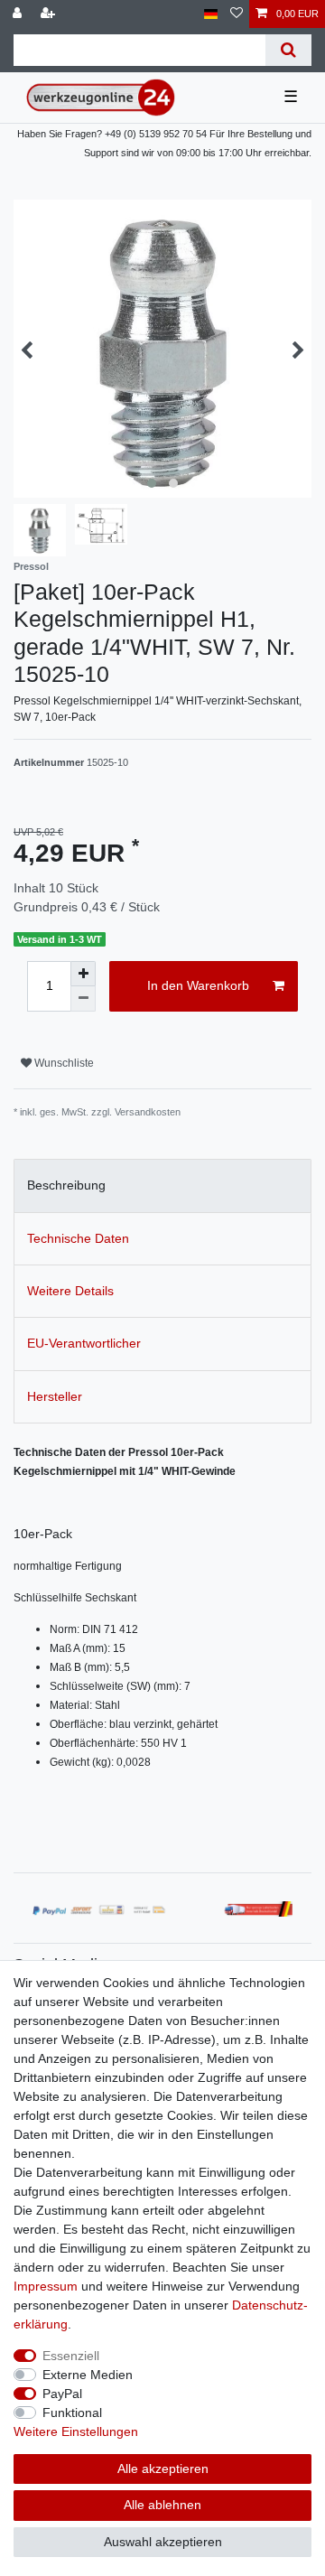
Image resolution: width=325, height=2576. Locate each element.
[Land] (211, 14)
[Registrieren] (50, 14)
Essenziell (71, 2356)
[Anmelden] (19, 14)
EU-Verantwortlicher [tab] (84, 1343)
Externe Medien (88, 2375)
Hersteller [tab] (55, 1396)
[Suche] (288, 50)
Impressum (46, 2286)
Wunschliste (63, 1063)
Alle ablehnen (162, 2505)
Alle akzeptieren (163, 2469)
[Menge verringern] (83, 999)
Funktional (72, 2413)
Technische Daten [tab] (78, 1238)
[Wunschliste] (237, 14)
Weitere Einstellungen (76, 2431)
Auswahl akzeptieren (163, 2542)
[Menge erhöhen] (83, 974)
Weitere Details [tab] (70, 1291)
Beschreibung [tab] (66, 1185)
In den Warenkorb (198, 985)
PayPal (62, 2394)
